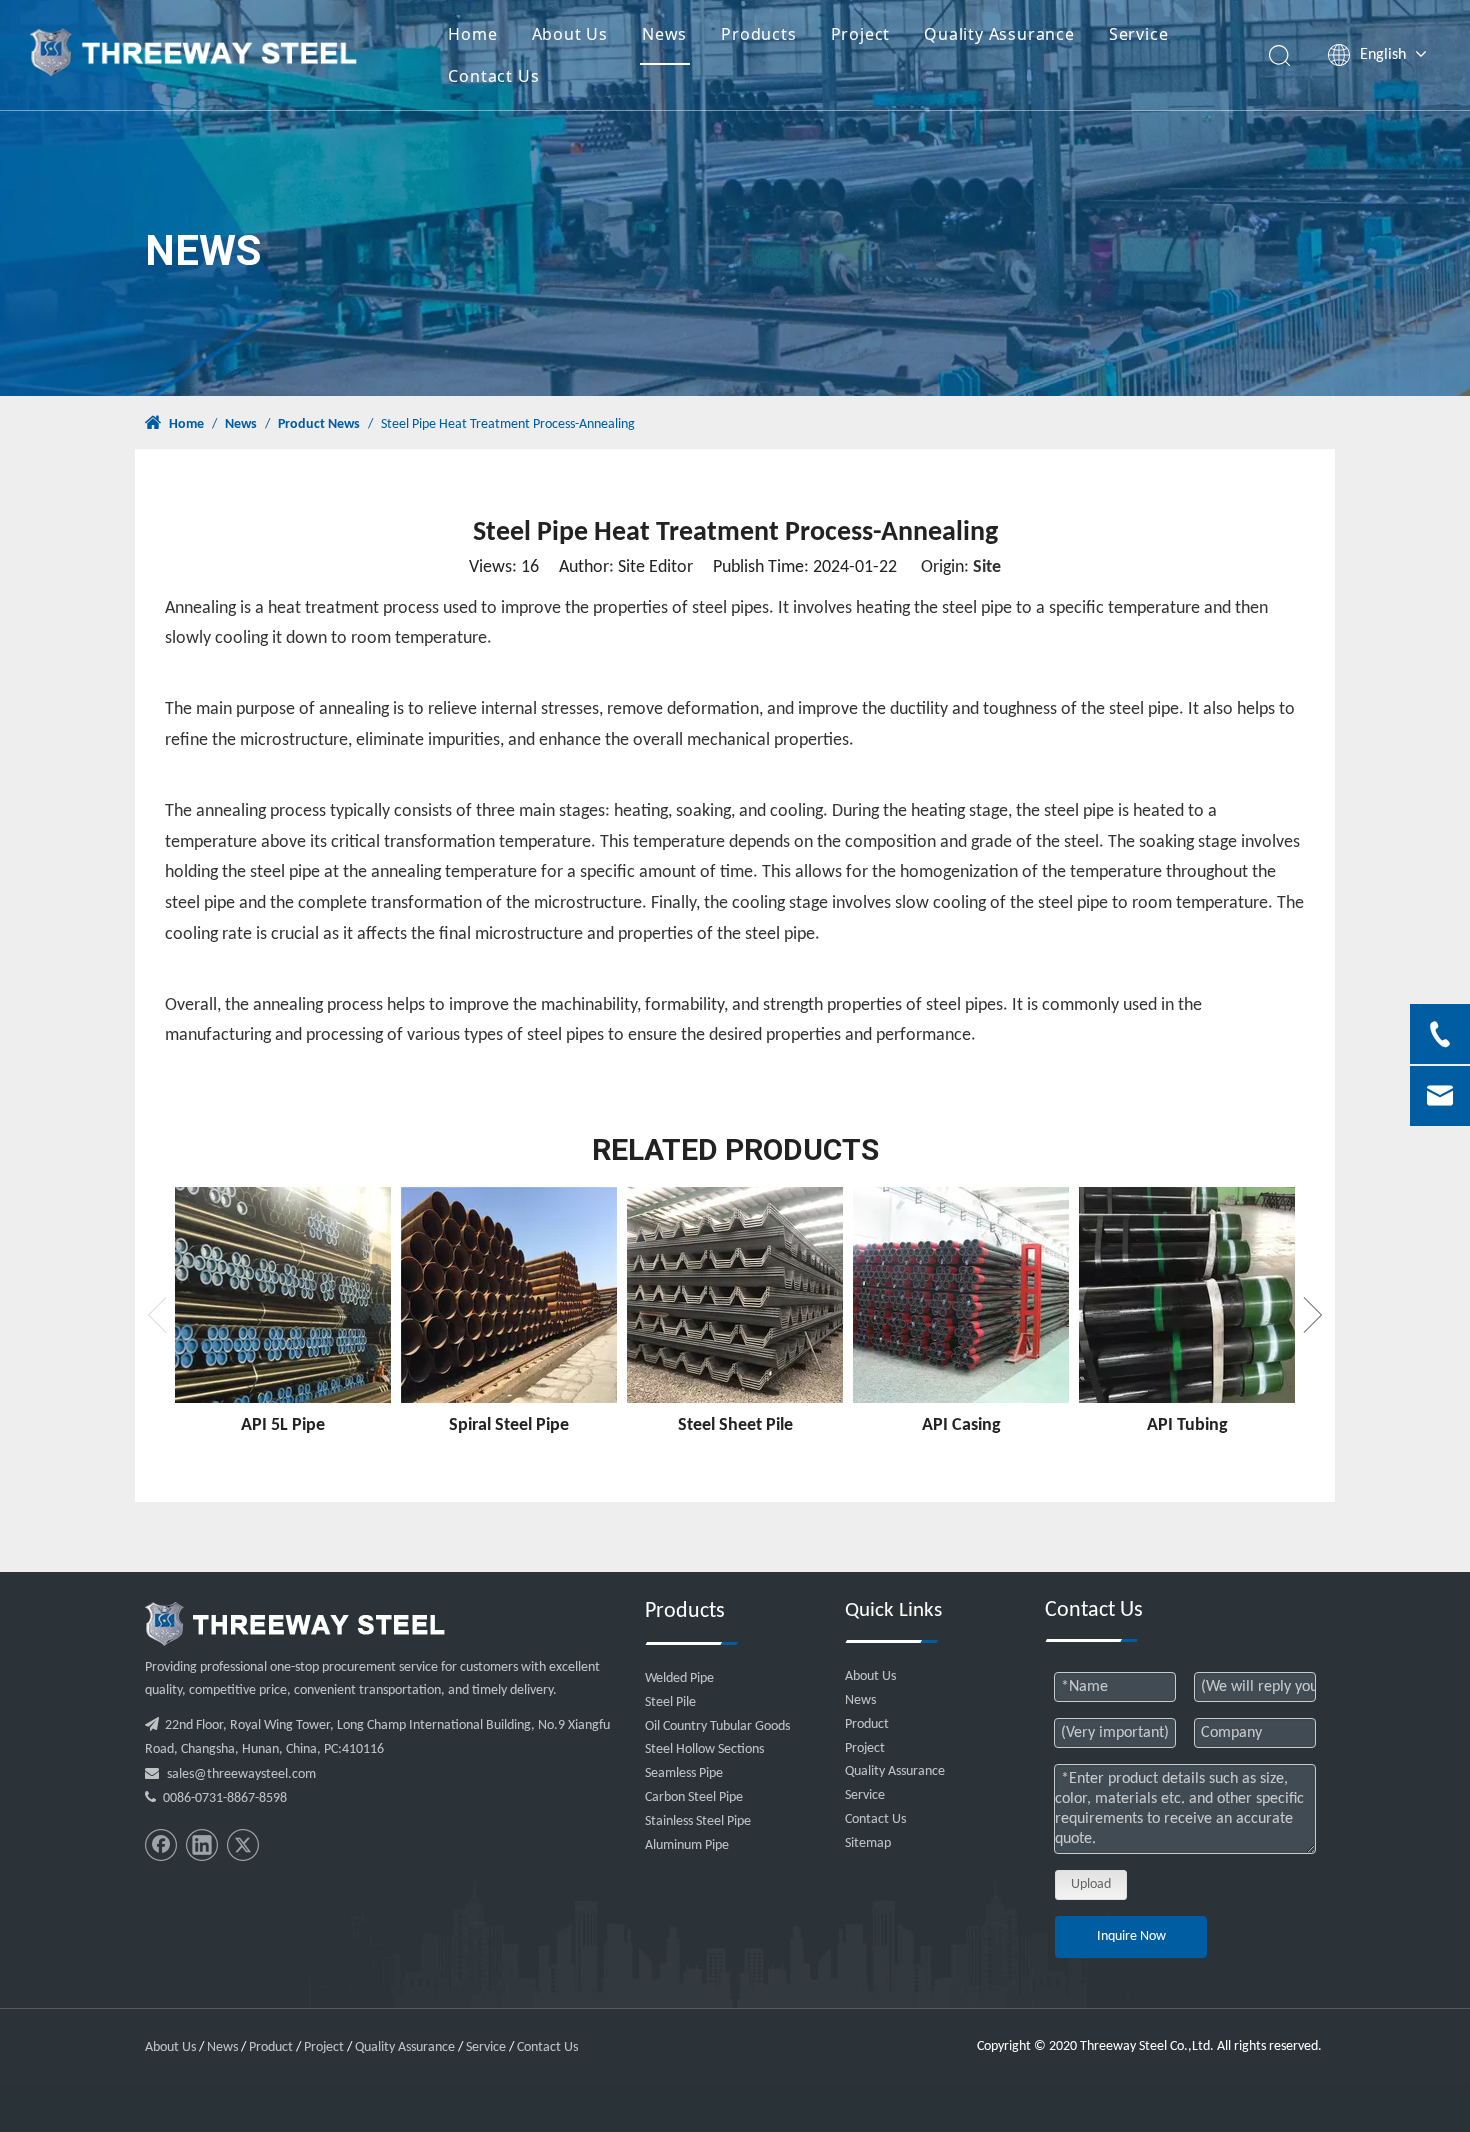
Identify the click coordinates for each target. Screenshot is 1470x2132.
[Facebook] (161, 1845)
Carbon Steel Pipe (694, 1797)
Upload (1091, 1884)
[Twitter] (243, 1845)
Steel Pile (670, 1702)
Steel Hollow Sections (704, 1749)
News (664, 34)
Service (1139, 34)
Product (867, 1724)
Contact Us (493, 76)
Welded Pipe (679, 1678)
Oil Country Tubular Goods (717, 1726)
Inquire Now (1131, 1936)
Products (758, 34)
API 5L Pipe (283, 1425)
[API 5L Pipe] (283, 1295)
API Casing (961, 1425)
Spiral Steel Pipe (509, 1425)
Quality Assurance (999, 34)
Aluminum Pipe (687, 1845)
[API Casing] (961, 1295)
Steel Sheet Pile (735, 1425)
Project (861, 34)
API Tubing (1187, 1425)
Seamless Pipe (684, 1773)
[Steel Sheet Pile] (735, 1295)
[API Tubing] (1187, 1295)
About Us (570, 34)
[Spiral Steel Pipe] (509, 1295)
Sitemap (868, 1843)
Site (987, 567)
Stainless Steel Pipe (698, 1821)
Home (472, 34)
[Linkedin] (202, 1845)
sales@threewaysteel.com (241, 1774)
